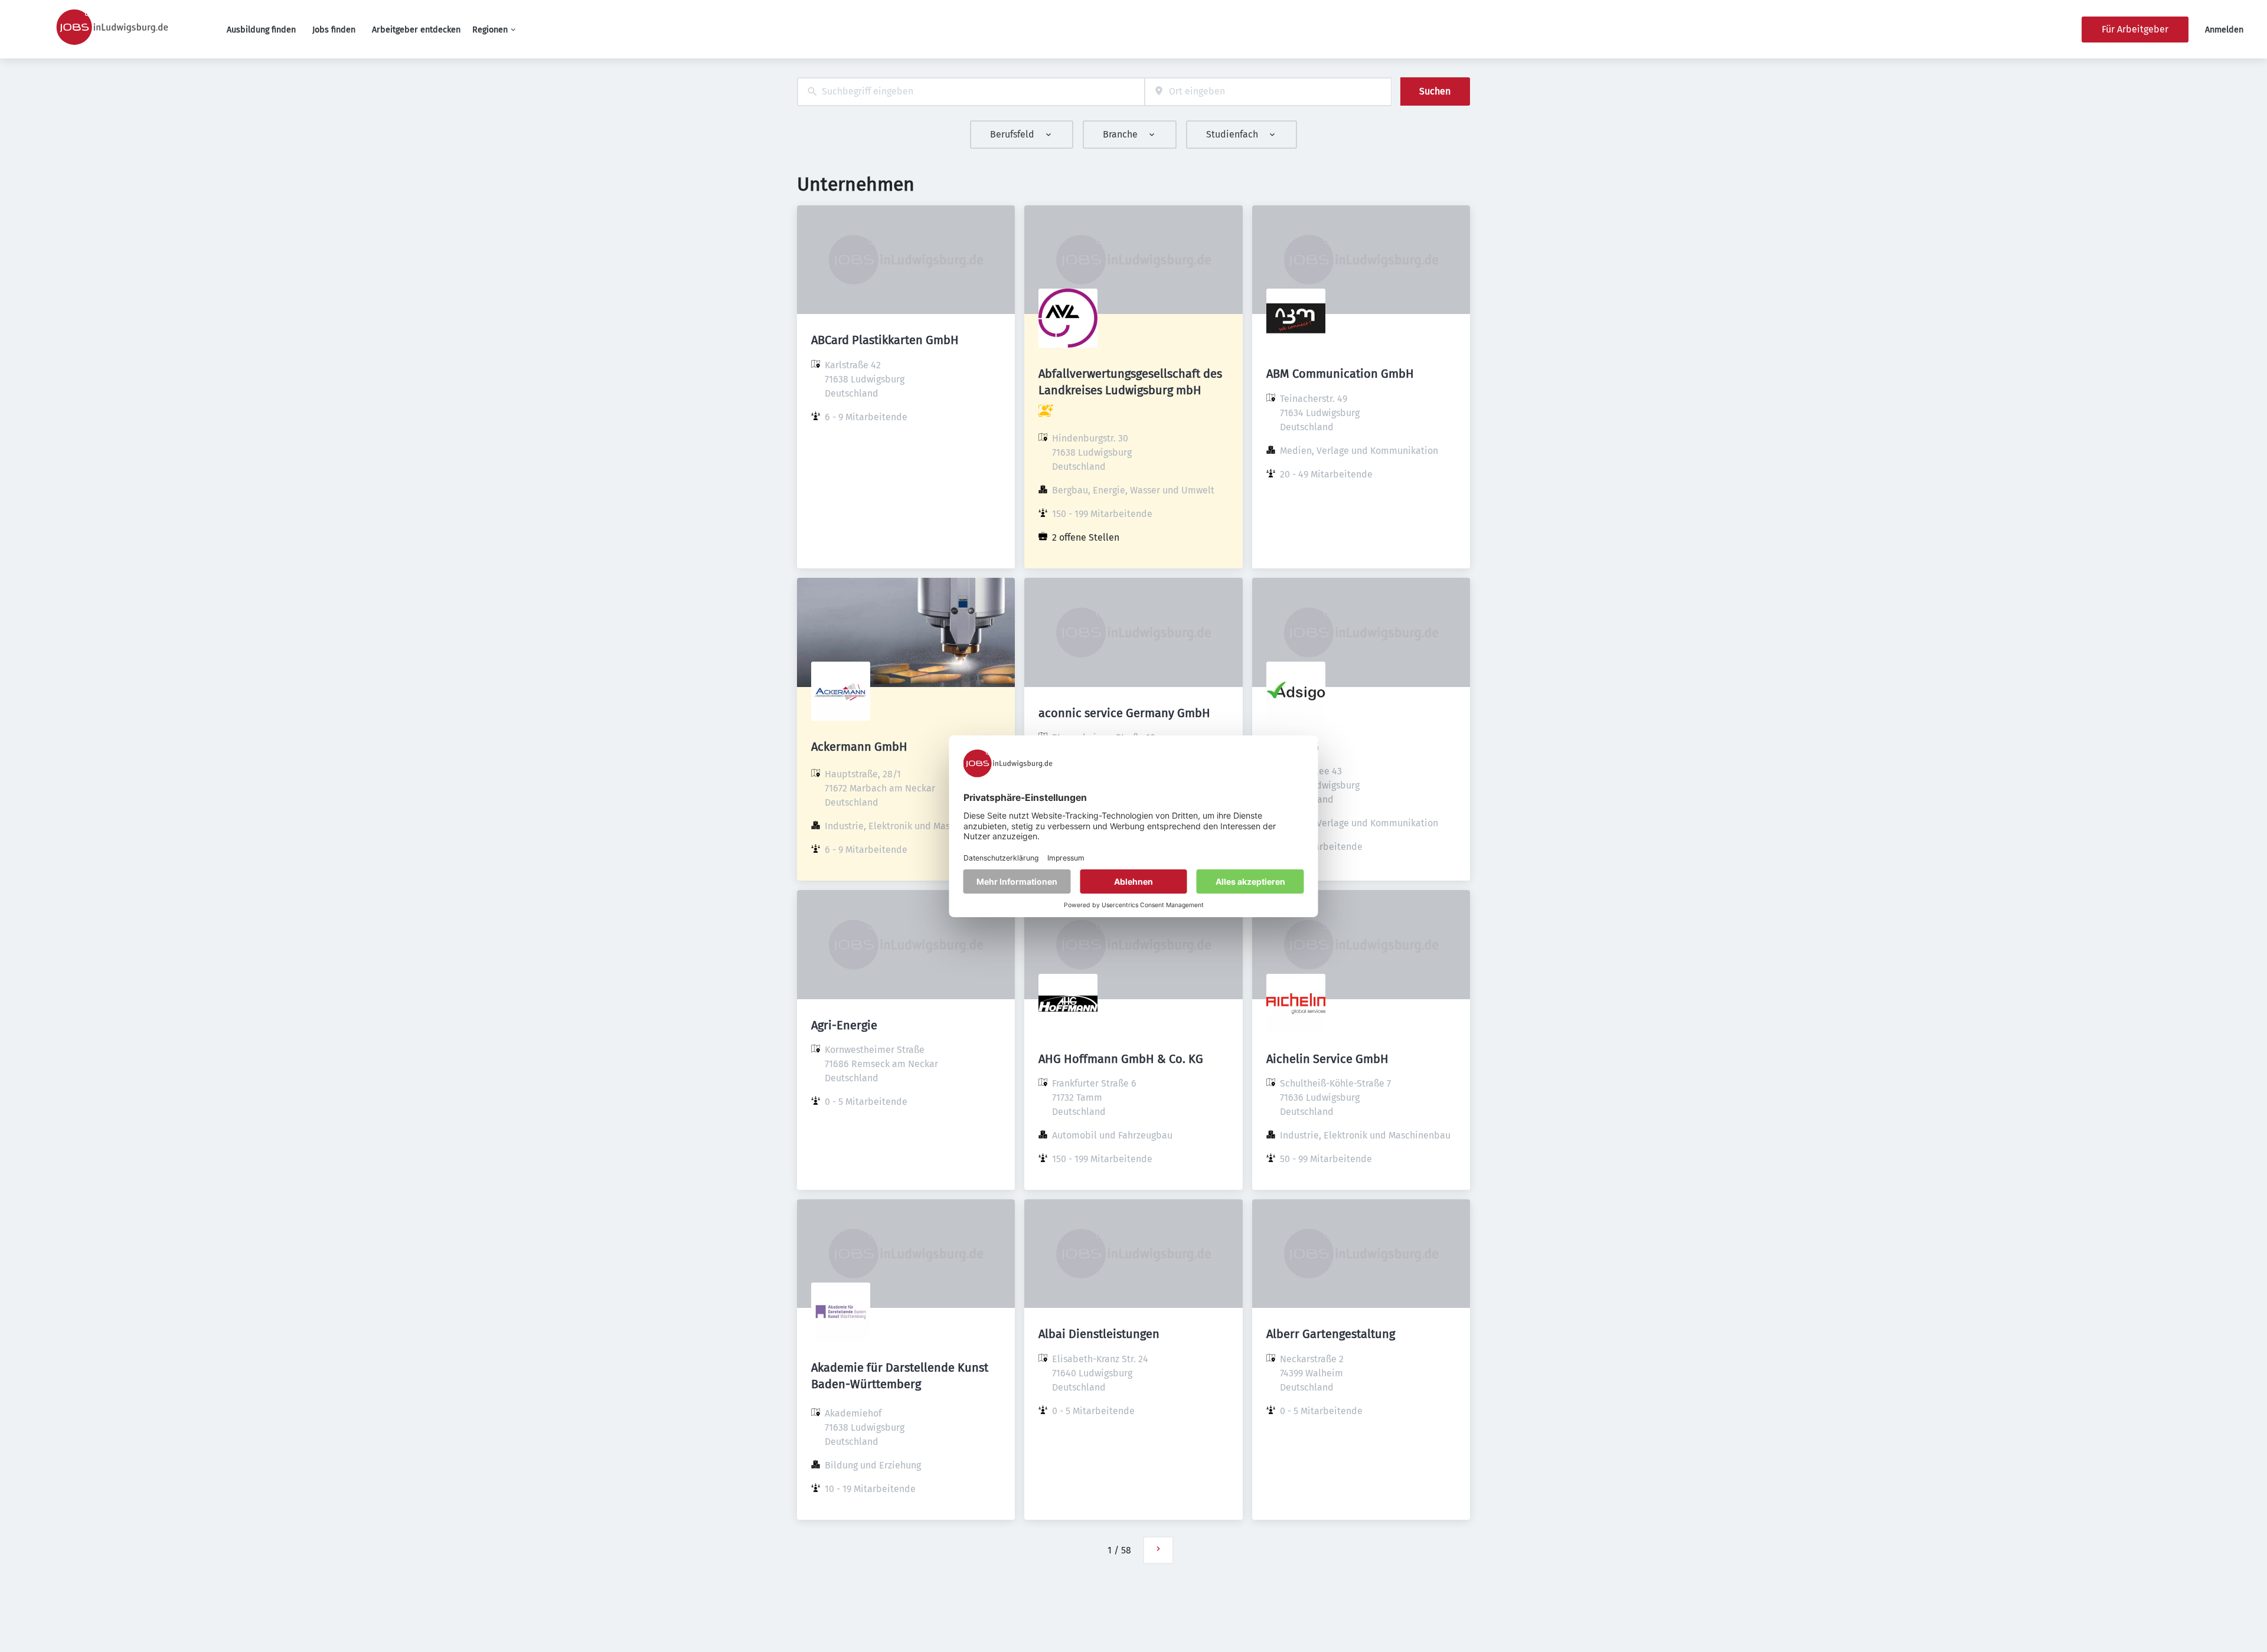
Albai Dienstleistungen (1099, 1334)
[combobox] (971, 92)
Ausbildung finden (261, 30)
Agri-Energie (844, 1025)
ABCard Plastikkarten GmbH (885, 340)
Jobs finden (334, 30)
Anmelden (2224, 30)
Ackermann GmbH (859, 747)
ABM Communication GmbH (1340, 374)
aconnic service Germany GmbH (1124, 713)
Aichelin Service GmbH (1327, 1059)
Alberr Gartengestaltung (1331, 1334)
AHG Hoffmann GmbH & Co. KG (1121, 1059)
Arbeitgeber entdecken (416, 30)
